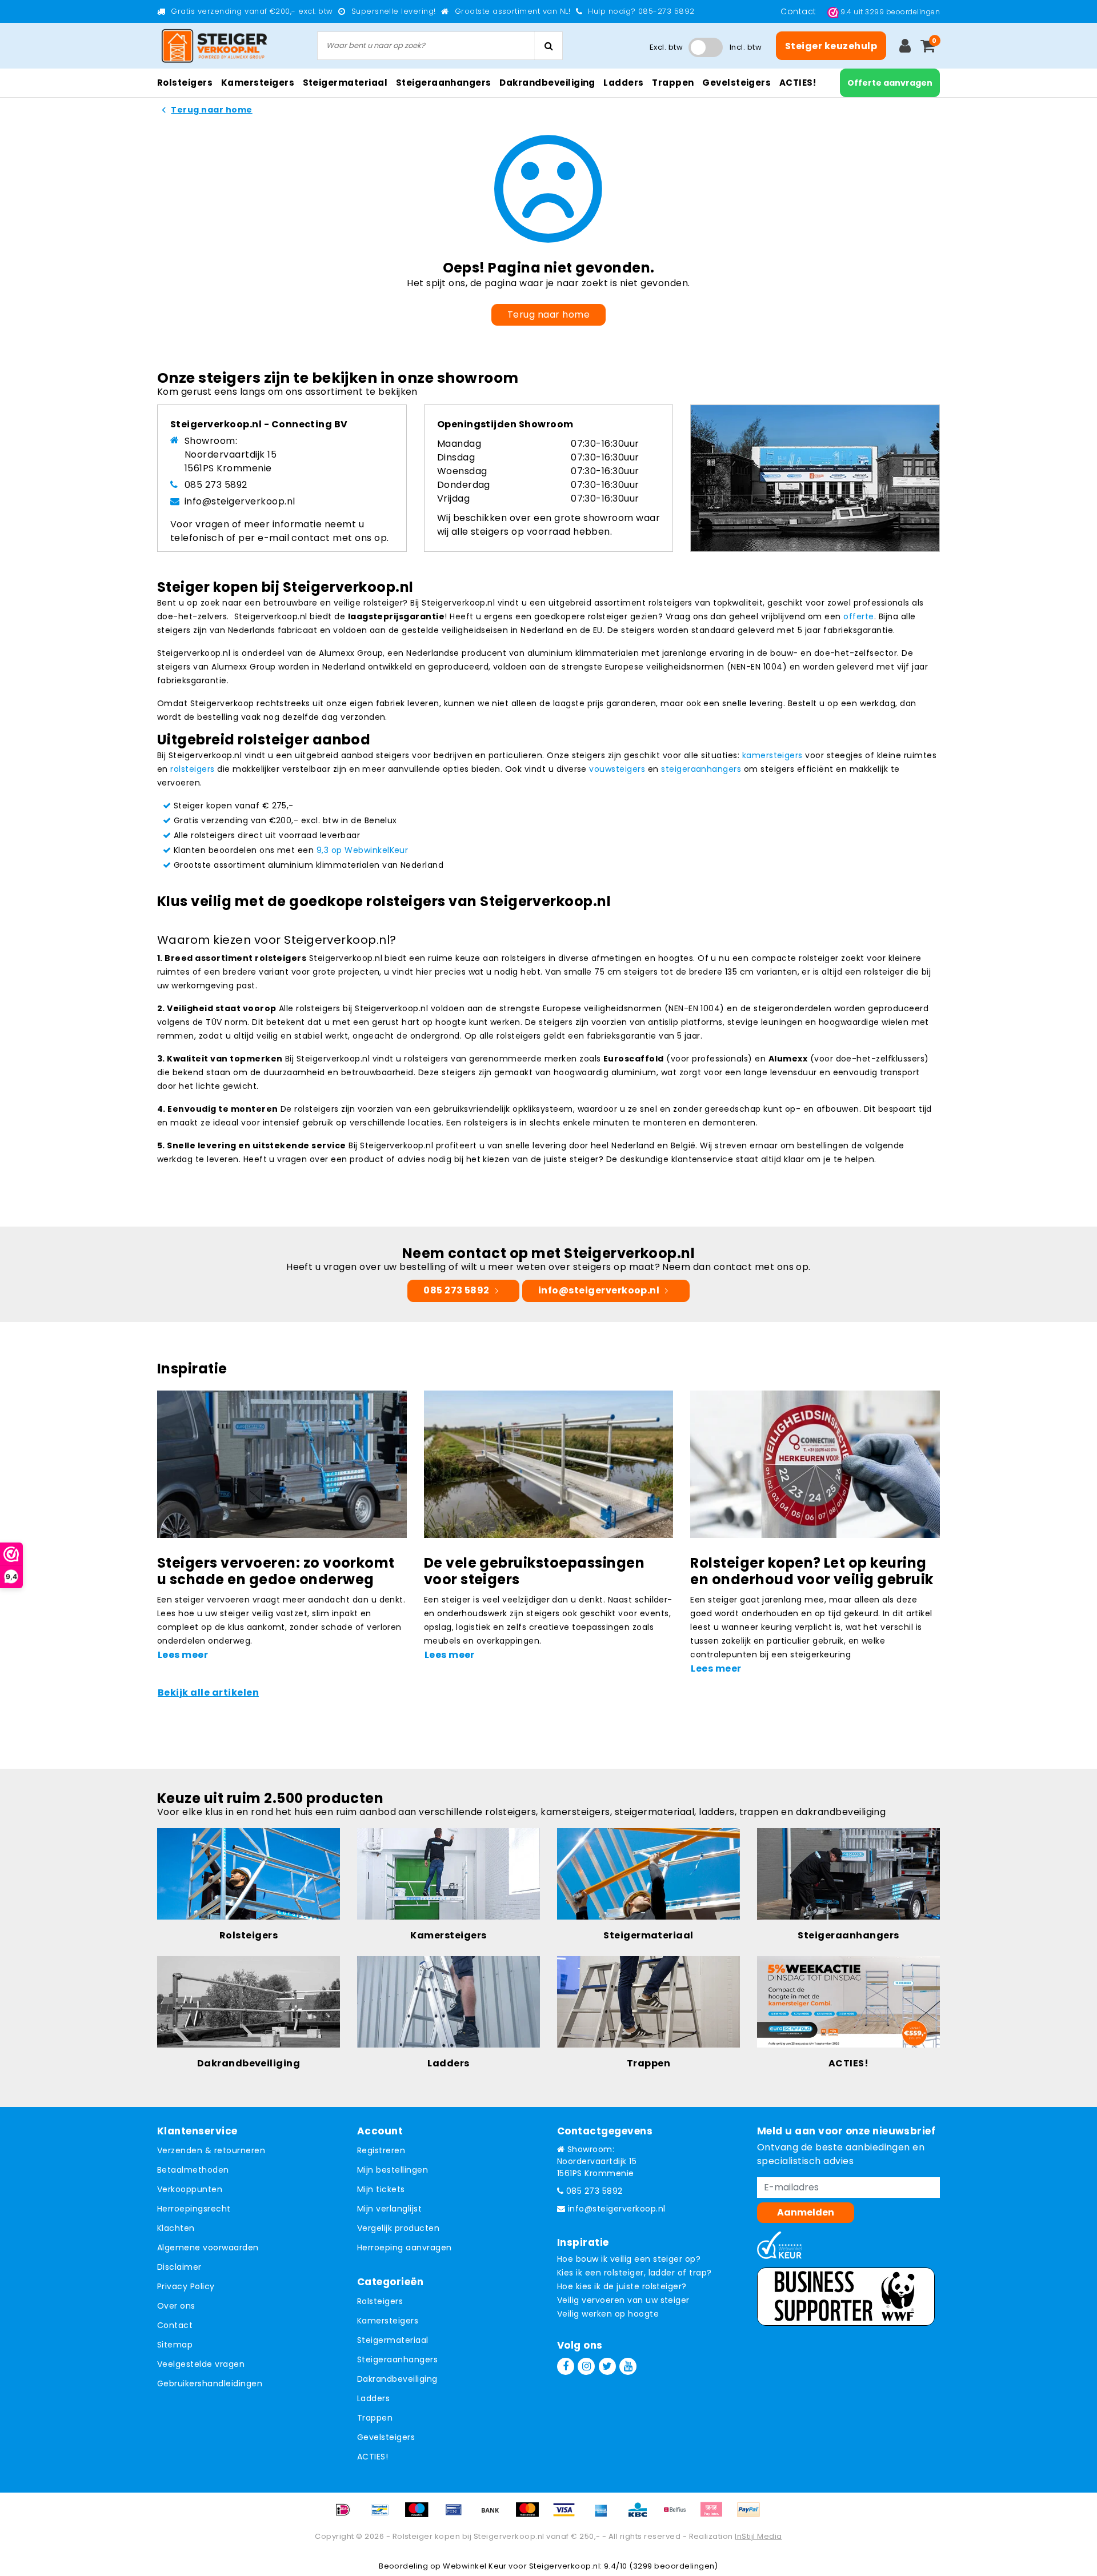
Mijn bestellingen (393, 2170)
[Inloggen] (905, 46)
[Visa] (568, 2515)
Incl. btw (746, 47)
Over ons (176, 2306)
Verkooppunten (190, 2189)
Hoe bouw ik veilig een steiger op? (629, 2259)
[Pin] (458, 2515)
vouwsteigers (617, 769)
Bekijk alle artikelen (208, 1692)
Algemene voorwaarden (208, 2248)
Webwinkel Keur (475, 2566)
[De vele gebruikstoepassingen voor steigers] (549, 1463)
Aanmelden (806, 2212)
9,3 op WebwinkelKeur (363, 850)
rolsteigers (192, 769)
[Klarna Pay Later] (715, 2515)
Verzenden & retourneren (211, 2150)
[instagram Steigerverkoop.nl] (586, 2366)
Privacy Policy (186, 2286)
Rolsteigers (380, 2301)
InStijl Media (758, 2536)
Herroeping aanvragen (405, 2248)
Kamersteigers (388, 2321)
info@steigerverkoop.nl (240, 501)
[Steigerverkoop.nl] (214, 46)
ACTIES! (373, 2457)
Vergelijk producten (398, 2228)
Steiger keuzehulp (831, 46)
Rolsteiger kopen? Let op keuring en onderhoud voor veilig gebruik (812, 1571)
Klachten (176, 2228)
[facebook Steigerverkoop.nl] (566, 2366)
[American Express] (605, 2515)
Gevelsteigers (386, 2437)
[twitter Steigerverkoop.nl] (607, 2366)
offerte (858, 616)
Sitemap (175, 2345)
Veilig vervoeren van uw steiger (623, 2300)
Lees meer (183, 1655)
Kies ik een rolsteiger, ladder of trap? (634, 2273)
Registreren (381, 2150)
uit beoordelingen (890, 12)
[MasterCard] (531, 2515)
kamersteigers (772, 755)
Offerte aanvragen (890, 83)
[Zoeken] (548, 46)
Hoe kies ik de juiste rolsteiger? (622, 2286)
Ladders (373, 2398)
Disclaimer (179, 2267)
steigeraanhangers (701, 769)
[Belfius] (679, 2515)
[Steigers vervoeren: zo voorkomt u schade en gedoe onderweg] (282, 1463)
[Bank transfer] (494, 2515)
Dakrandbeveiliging (397, 2379)
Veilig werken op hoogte (608, 2314)
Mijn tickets (381, 2189)
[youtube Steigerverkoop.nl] (628, 2366)
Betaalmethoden (193, 2170)
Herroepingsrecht (194, 2209)
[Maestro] (421, 2515)
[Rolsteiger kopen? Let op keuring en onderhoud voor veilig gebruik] (815, 1463)
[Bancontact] (384, 2515)
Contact (800, 11)
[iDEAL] (347, 2515)
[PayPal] (751, 2515)
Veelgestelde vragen (201, 2364)
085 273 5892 (216, 485)
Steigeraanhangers (397, 2359)
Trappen (375, 2418)
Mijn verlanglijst (389, 2209)
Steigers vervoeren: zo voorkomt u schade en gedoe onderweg (276, 1571)
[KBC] (642, 2515)
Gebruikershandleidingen (210, 2383)
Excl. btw (666, 47)
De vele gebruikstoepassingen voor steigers (534, 1571)
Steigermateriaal (393, 2340)
